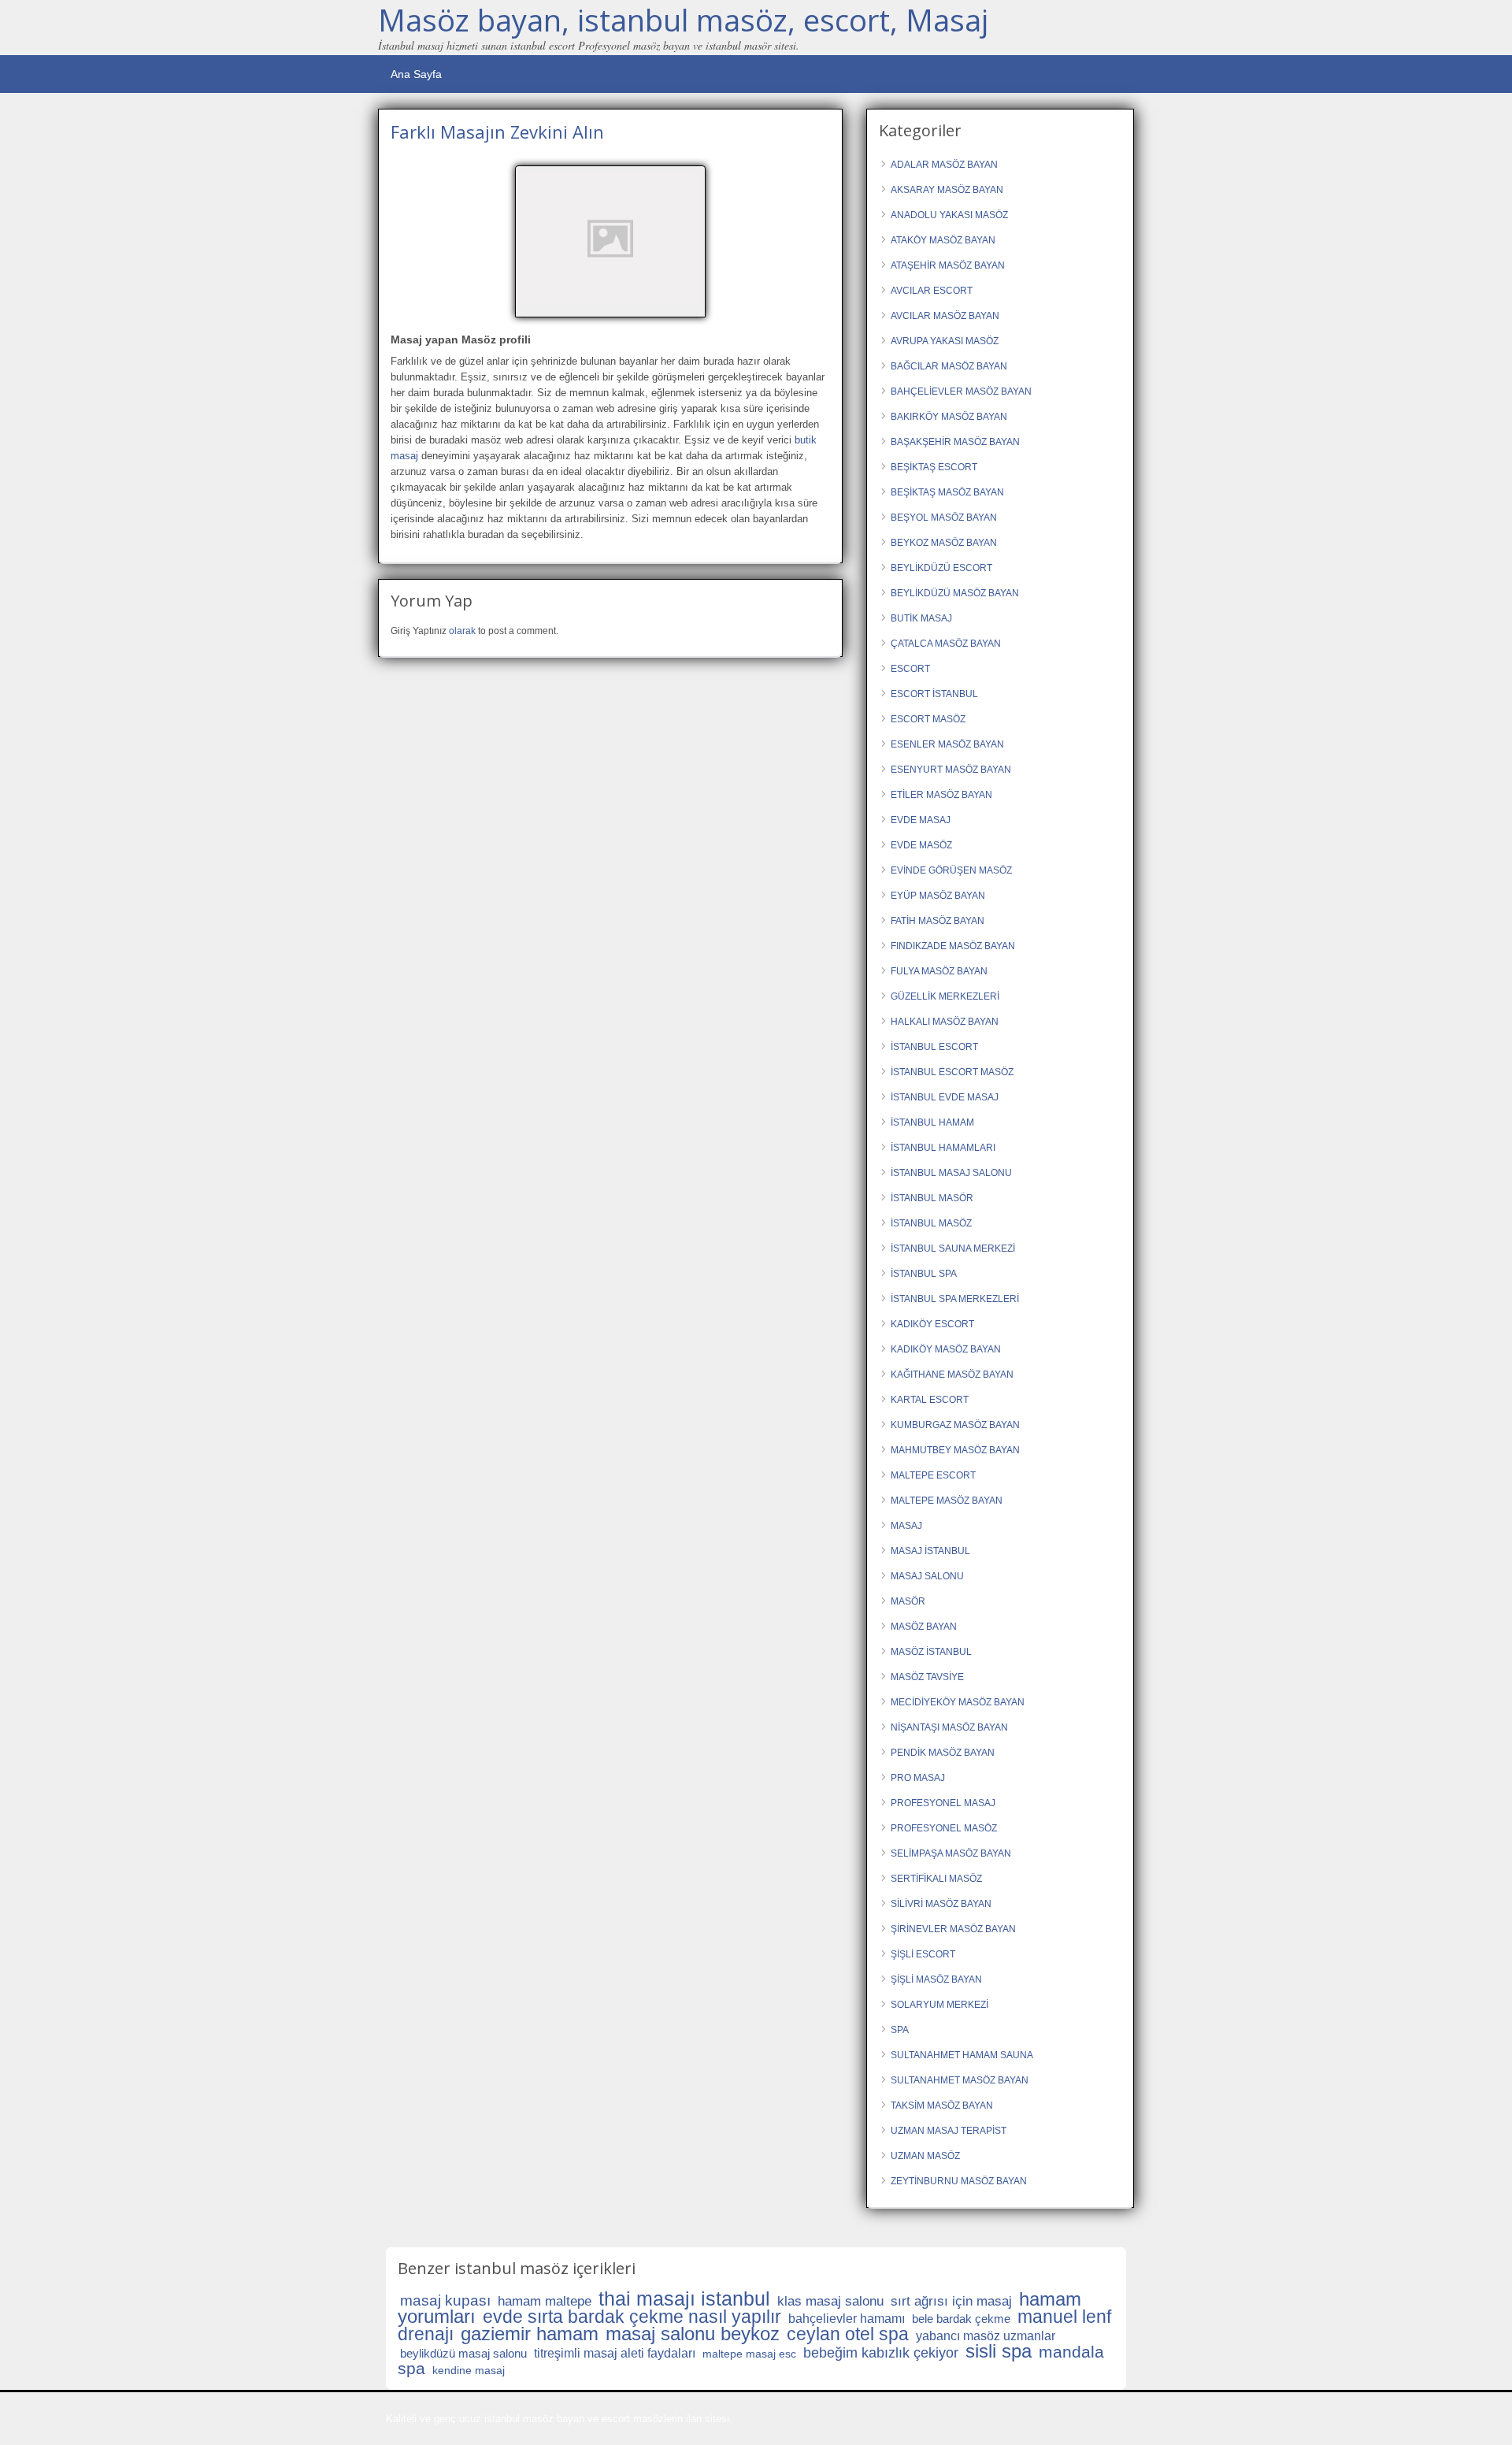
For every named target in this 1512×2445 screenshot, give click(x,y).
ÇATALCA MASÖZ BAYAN (946, 644)
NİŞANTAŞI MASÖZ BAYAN (949, 1727)
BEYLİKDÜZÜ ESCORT (941, 568)
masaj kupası (445, 2300)
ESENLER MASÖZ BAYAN (947, 744)
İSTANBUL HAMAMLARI (943, 1148)
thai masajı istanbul (684, 2298)
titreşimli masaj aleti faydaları (615, 2353)
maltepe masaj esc (749, 2354)
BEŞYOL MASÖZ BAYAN (944, 518)
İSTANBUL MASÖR (932, 1198)
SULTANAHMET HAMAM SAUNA (962, 2055)
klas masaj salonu (830, 2301)
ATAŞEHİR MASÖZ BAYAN (948, 265)
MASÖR (908, 1601)
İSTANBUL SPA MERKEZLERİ (955, 1299)
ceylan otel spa (848, 2334)
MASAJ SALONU (927, 1576)
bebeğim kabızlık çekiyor (881, 2353)
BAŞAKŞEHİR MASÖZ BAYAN (955, 442)
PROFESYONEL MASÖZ (944, 1828)
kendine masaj (469, 2370)
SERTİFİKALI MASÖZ (936, 1879)
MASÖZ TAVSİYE (927, 1677)
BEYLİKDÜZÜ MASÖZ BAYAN (955, 593)
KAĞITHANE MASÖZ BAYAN (952, 1375)
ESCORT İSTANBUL (934, 694)
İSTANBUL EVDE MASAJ (945, 1097)
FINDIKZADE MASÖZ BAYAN (953, 946)
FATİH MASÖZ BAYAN (938, 921)
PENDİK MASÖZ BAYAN (943, 1753)
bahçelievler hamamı (847, 2319)
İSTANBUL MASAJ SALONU (951, 1173)
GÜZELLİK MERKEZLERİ (945, 996)
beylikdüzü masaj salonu (463, 2353)
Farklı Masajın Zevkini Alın (497, 132)
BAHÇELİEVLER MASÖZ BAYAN (961, 391)
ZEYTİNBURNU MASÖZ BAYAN (959, 2181)
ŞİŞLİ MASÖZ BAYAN (936, 1979)
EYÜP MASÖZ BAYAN (938, 896)
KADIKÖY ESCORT (932, 1324)
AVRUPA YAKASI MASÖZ (945, 341)
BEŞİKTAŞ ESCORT (934, 467)
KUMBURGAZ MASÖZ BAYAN (955, 1425)
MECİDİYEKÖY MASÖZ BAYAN (958, 1702)
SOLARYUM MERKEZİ (939, 2005)
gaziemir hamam (530, 2334)
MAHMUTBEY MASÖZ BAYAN (955, 1450)
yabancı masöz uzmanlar (986, 2336)
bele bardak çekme (961, 2319)
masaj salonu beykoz (693, 2334)
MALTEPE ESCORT (933, 1475)
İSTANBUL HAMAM (932, 1122)
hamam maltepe (545, 2301)
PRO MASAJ (918, 1778)
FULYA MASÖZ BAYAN (939, 971)
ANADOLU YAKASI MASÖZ (949, 215)
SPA (900, 2030)
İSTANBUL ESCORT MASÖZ (952, 1072)
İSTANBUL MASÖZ (931, 1223)
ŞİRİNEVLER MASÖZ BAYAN (953, 1929)
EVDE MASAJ (921, 820)
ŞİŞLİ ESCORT (923, 1954)
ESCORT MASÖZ (928, 719)
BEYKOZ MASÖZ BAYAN (944, 543)
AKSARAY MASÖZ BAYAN (947, 190)
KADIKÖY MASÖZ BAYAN (946, 1349)
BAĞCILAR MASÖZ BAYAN (949, 366)
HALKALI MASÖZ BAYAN (945, 1022)
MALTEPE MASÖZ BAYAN (947, 1501)
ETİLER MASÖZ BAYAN (941, 795)
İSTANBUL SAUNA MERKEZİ (953, 1248)
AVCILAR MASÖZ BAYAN (945, 316)
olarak (462, 631)
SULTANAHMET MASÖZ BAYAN (960, 2080)
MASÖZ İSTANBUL (931, 1652)
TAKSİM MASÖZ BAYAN (942, 2106)
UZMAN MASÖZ (925, 2156)
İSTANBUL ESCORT (934, 1047)
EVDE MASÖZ (921, 845)
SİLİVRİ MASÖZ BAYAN (941, 1904)
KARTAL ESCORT (930, 1400)
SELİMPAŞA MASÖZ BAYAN (951, 1853)
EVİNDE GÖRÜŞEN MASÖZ (951, 870)
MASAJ (906, 1526)
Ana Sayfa (416, 74)
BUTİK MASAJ (921, 618)
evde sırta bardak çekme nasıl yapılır (632, 2317)
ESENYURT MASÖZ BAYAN (951, 770)
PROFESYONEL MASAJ (943, 1803)
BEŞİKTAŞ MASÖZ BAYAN (947, 492)
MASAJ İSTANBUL (930, 1551)
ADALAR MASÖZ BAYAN (944, 165)
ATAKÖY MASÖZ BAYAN (943, 240)
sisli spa (999, 2351)
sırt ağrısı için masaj (951, 2301)
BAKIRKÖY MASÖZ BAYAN (949, 417)
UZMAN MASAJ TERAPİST (949, 2131)
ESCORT (910, 669)
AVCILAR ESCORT (932, 291)
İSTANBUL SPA (924, 1274)
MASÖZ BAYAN (924, 1627)
